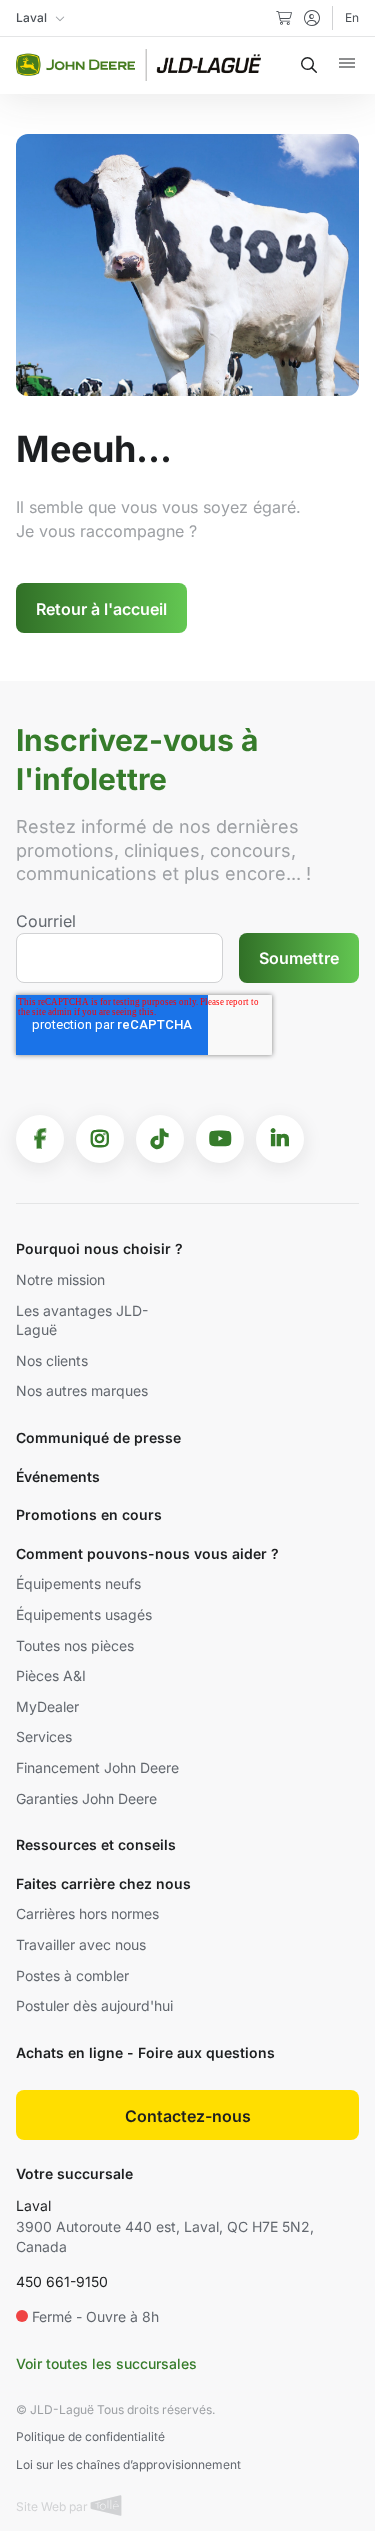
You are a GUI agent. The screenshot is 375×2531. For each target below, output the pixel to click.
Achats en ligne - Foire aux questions (145, 2052)
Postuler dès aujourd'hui (94, 2005)
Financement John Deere (97, 1767)
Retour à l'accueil (101, 609)
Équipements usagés (84, 1614)
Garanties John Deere (86, 1798)
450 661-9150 (62, 2281)
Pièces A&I (51, 1675)
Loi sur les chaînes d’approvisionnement (128, 2464)
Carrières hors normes (87, 1913)
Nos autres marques (82, 1390)
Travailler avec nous (81, 1944)
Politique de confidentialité (90, 2436)
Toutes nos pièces (75, 1645)
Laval (33, 2205)
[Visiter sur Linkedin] (280, 1139)
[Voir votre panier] (284, 18)
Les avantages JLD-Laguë (82, 1320)
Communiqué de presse (98, 1437)
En (352, 17)
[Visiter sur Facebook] (40, 1139)
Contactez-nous (188, 2116)
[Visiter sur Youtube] (220, 1139)
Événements (58, 1476)
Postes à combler (72, 1975)
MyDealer (47, 1706)
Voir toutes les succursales (106, 2363)
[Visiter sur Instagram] (100, 1139)
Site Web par (53, 2506)
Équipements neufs (78, 1583)
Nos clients (52, 1360)
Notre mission (60, 1279)
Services (44, 1736)
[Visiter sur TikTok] (160, 1139)
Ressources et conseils (96, 1844)
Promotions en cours (89, 1514)
